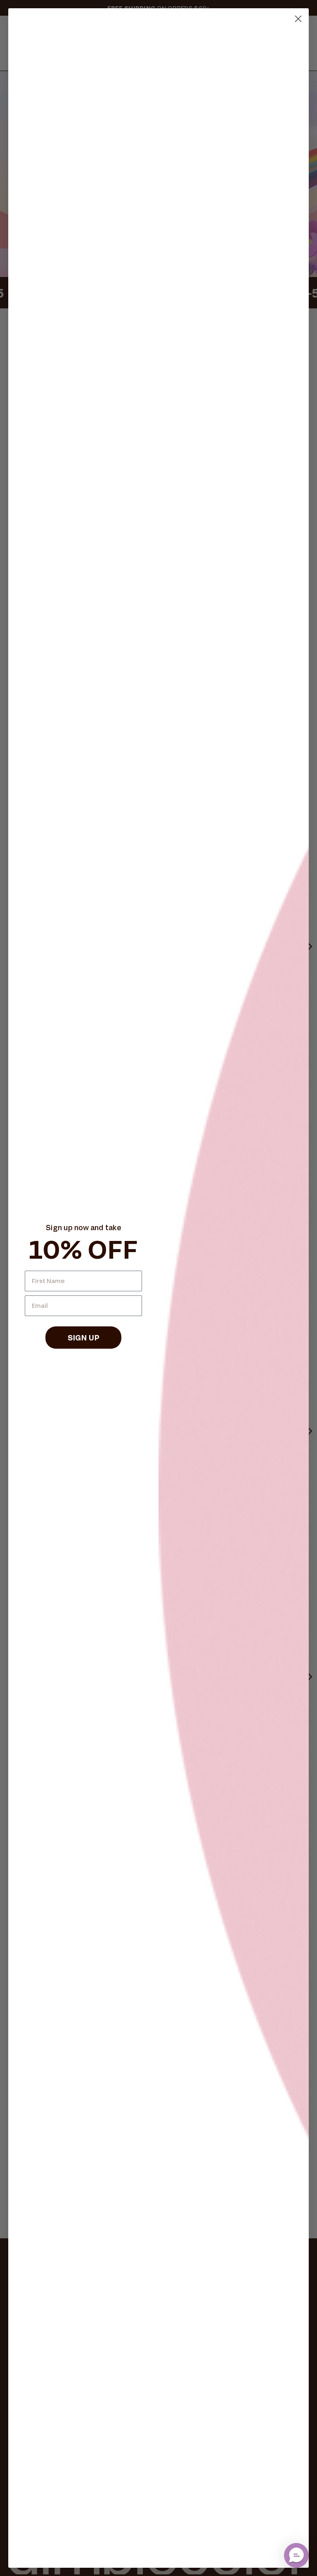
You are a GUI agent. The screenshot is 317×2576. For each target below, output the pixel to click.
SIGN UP (84, 1338)
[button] (296, 2555)
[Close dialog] (298, 19)
